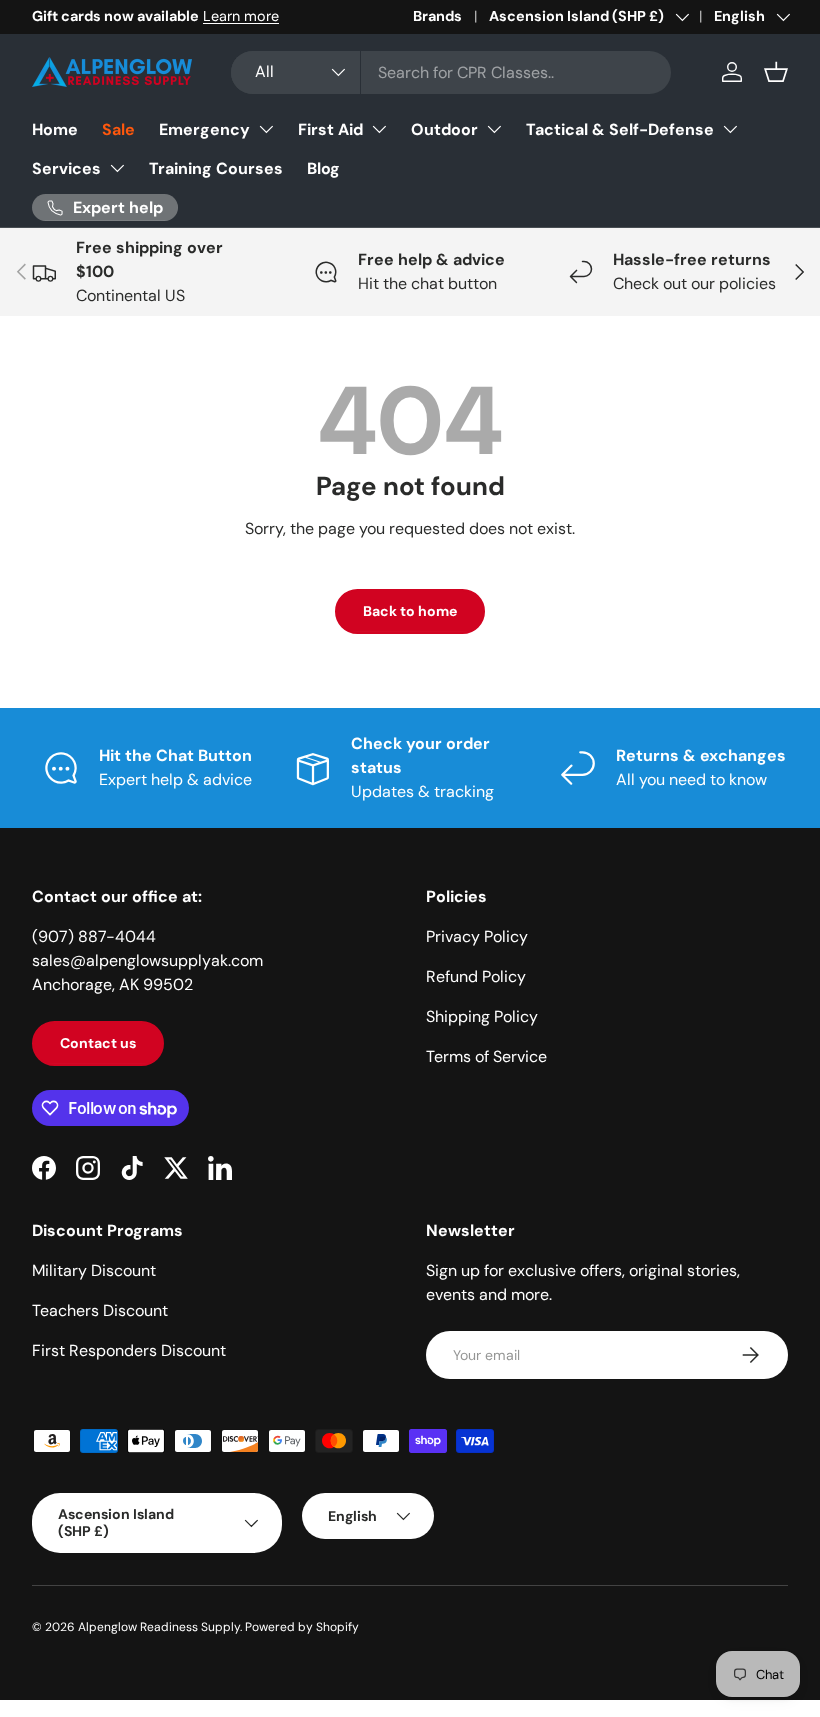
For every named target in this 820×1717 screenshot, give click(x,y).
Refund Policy (476, 976)
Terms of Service (486, 1056)
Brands (437, 16)
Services (66, 168)
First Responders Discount (129, 1350)
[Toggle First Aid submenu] (379, 129)
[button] (776, 72)
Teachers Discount (100, 1310)
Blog (323, 168)
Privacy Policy (477, 936)
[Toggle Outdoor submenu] (494, 129)
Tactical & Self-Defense (620, 129)
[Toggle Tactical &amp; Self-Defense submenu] (730, 129)
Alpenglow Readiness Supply (159, 1627)
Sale (118, 129)
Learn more (241, 16)
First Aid (330, 129)
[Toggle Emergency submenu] (266, 129)
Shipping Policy (482, 1016)
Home (55, 129)
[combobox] (451, 72)
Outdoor (444, 129)
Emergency (204, 129)
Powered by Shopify (302, 1627)
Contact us (98, 1043)
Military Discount (94, 1270)
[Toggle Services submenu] (117, 168)
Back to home (410, 611)
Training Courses (216, 168)
